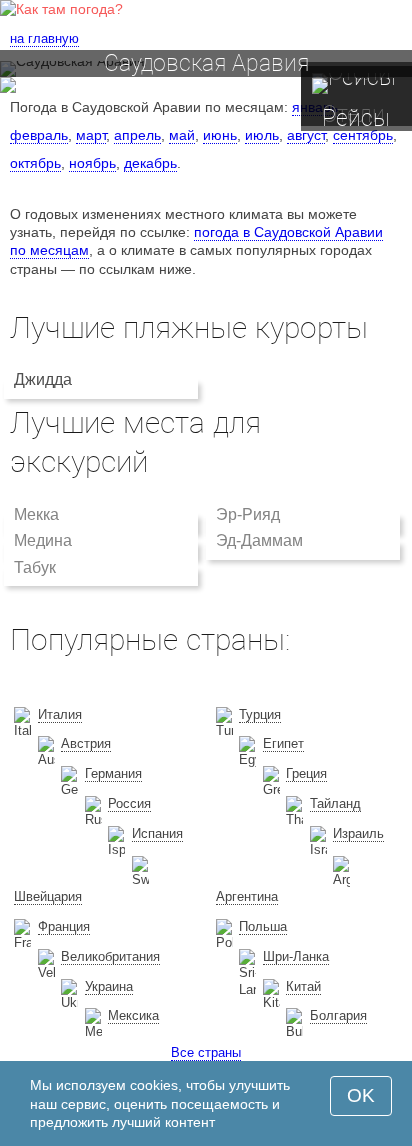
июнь (220, 135)
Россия (129, 803)
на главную (44, 38)
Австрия (86, 743)
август (306, 135)
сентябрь (363, 135)
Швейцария (48, 896)
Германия (113, 773)
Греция (306, 773)
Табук (35, 567)
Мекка (36, 514)
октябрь (35, 163)
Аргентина (247, 896)
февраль (39, 135)
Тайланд (335, 803)
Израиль (358, 833)
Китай (303, 986)
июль (262, 135)
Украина (109, 986)
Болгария (338, 1015)
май (182, 135)
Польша (263, 926)
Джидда (43, 379)
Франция (64, 926)
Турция (260, 714)
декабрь (150, 163)
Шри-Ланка (296, 956)
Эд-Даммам (259, 540)
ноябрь (92, 163)
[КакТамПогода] (61, 9)
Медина (43, 540)
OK (361, 1095)
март (91, 135)
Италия (60, 714)
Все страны (206, 1052)
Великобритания (110, 956)
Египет (283, 743)
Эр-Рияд (248, 514)
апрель (137, 135)
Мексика (133, 1015)
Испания (157, 833)
